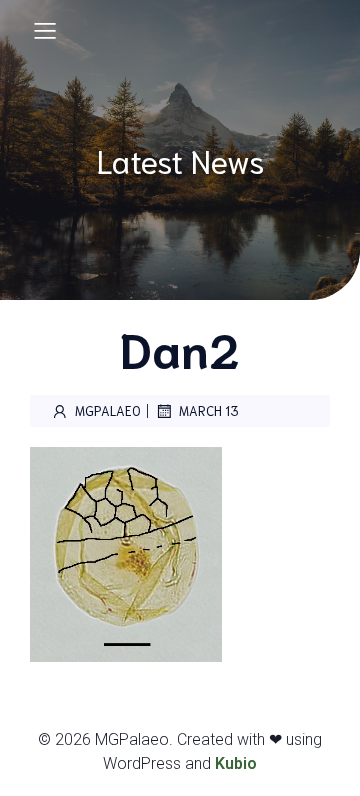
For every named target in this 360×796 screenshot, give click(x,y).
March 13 (209, 410)
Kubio (236, 763)
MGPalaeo (108, 410)
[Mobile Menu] (45, 30)
